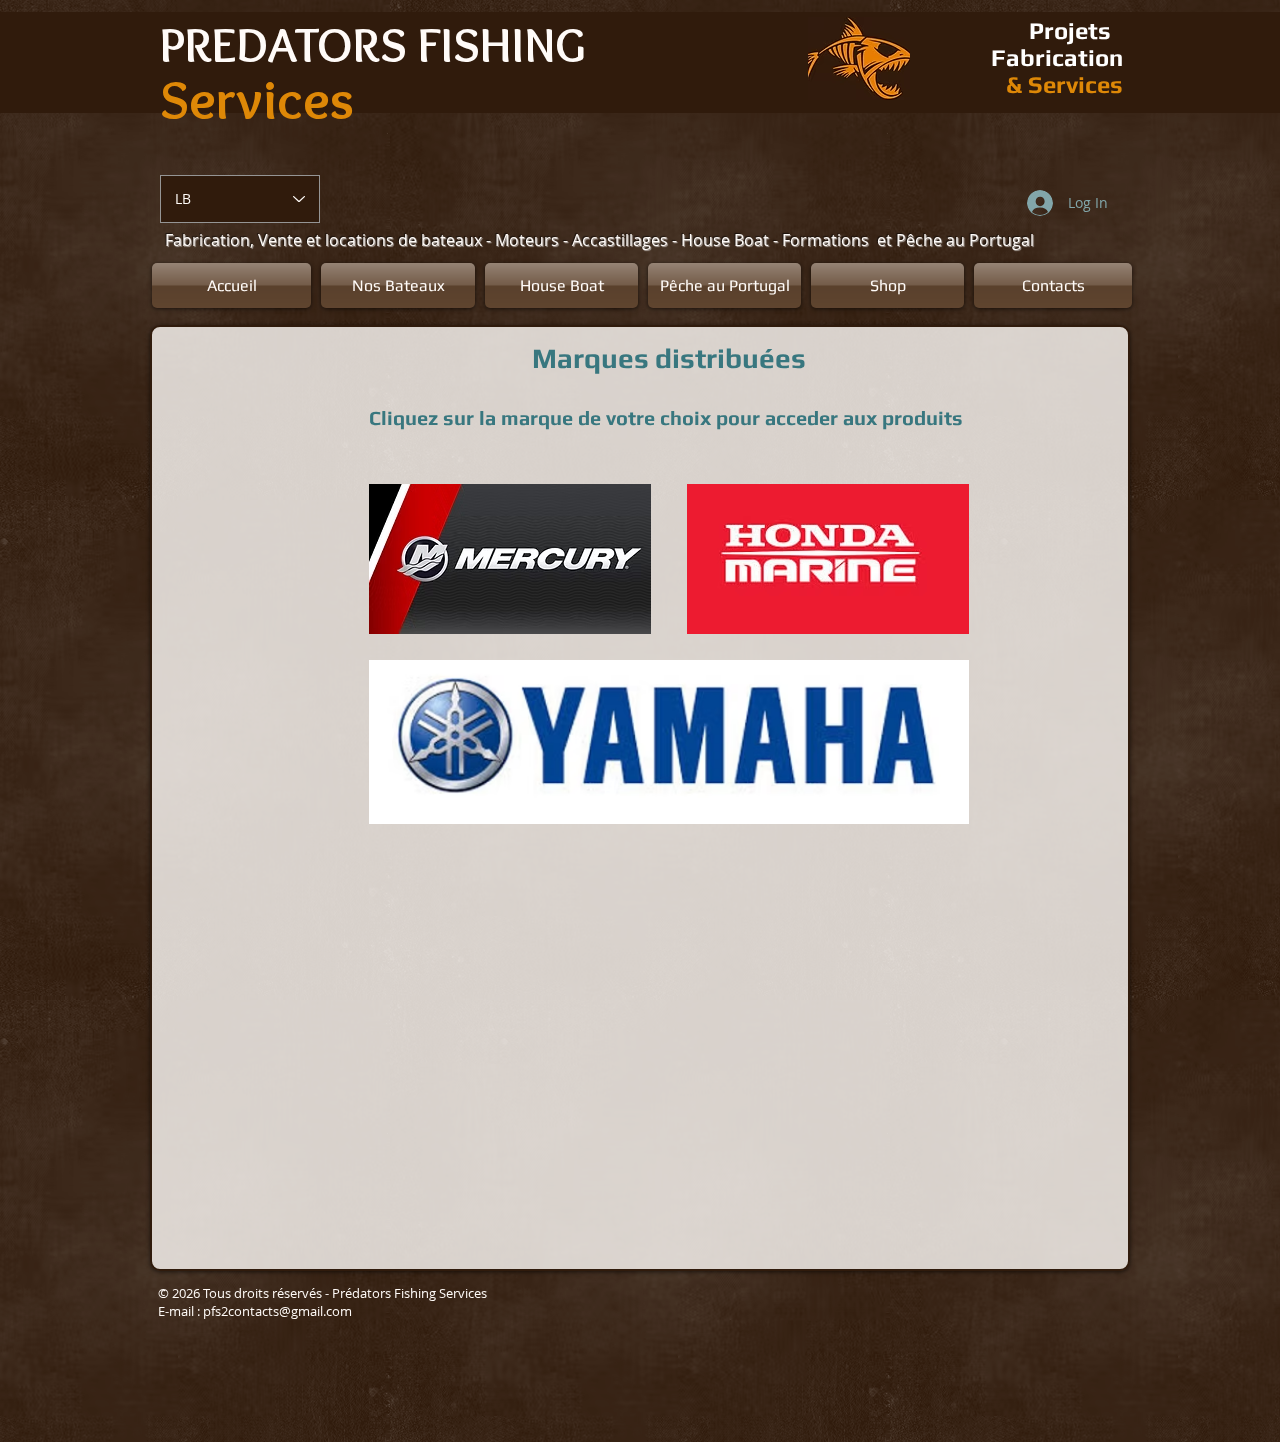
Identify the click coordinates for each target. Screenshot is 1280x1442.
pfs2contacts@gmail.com (277, 1311)
